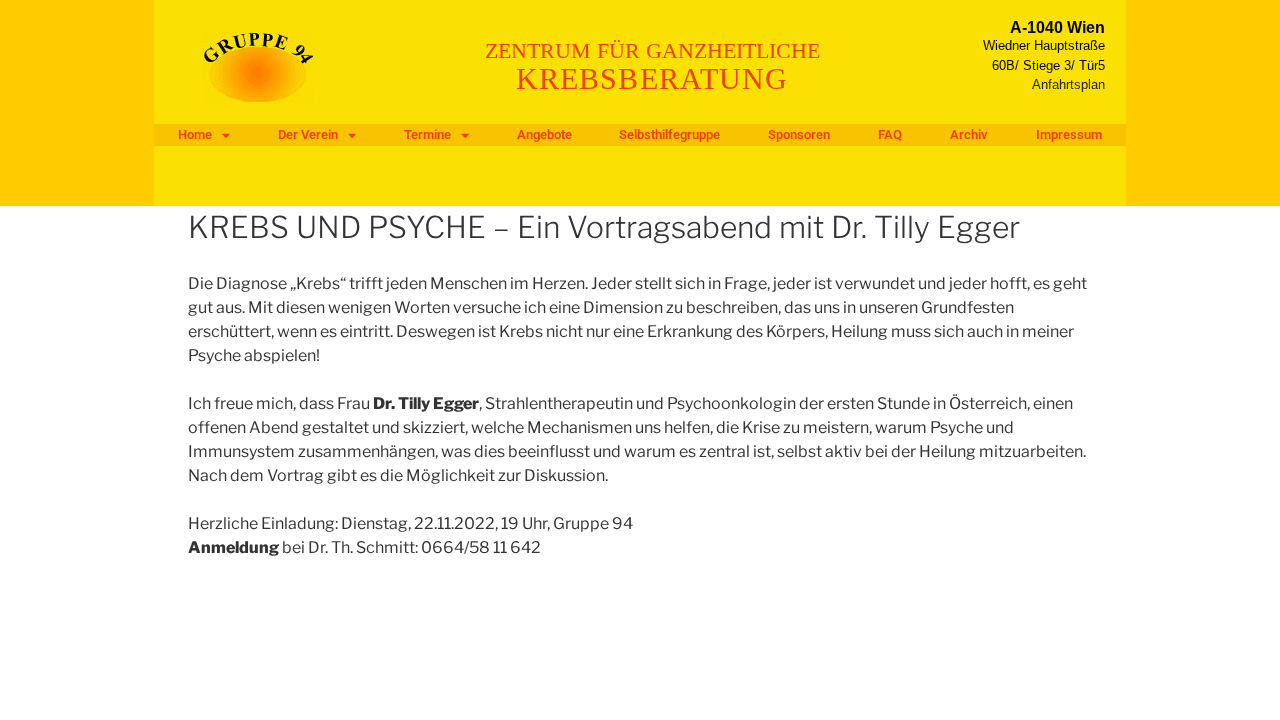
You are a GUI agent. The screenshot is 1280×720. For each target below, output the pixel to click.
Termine (427, 134)
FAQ (890, 134)
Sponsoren (799, 134)
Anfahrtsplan (1068, 84)
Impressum (1069, 134)
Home (195, 134)
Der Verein (308, 134)
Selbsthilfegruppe (669, 134)
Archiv (969, 134)
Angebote (544, 134)
